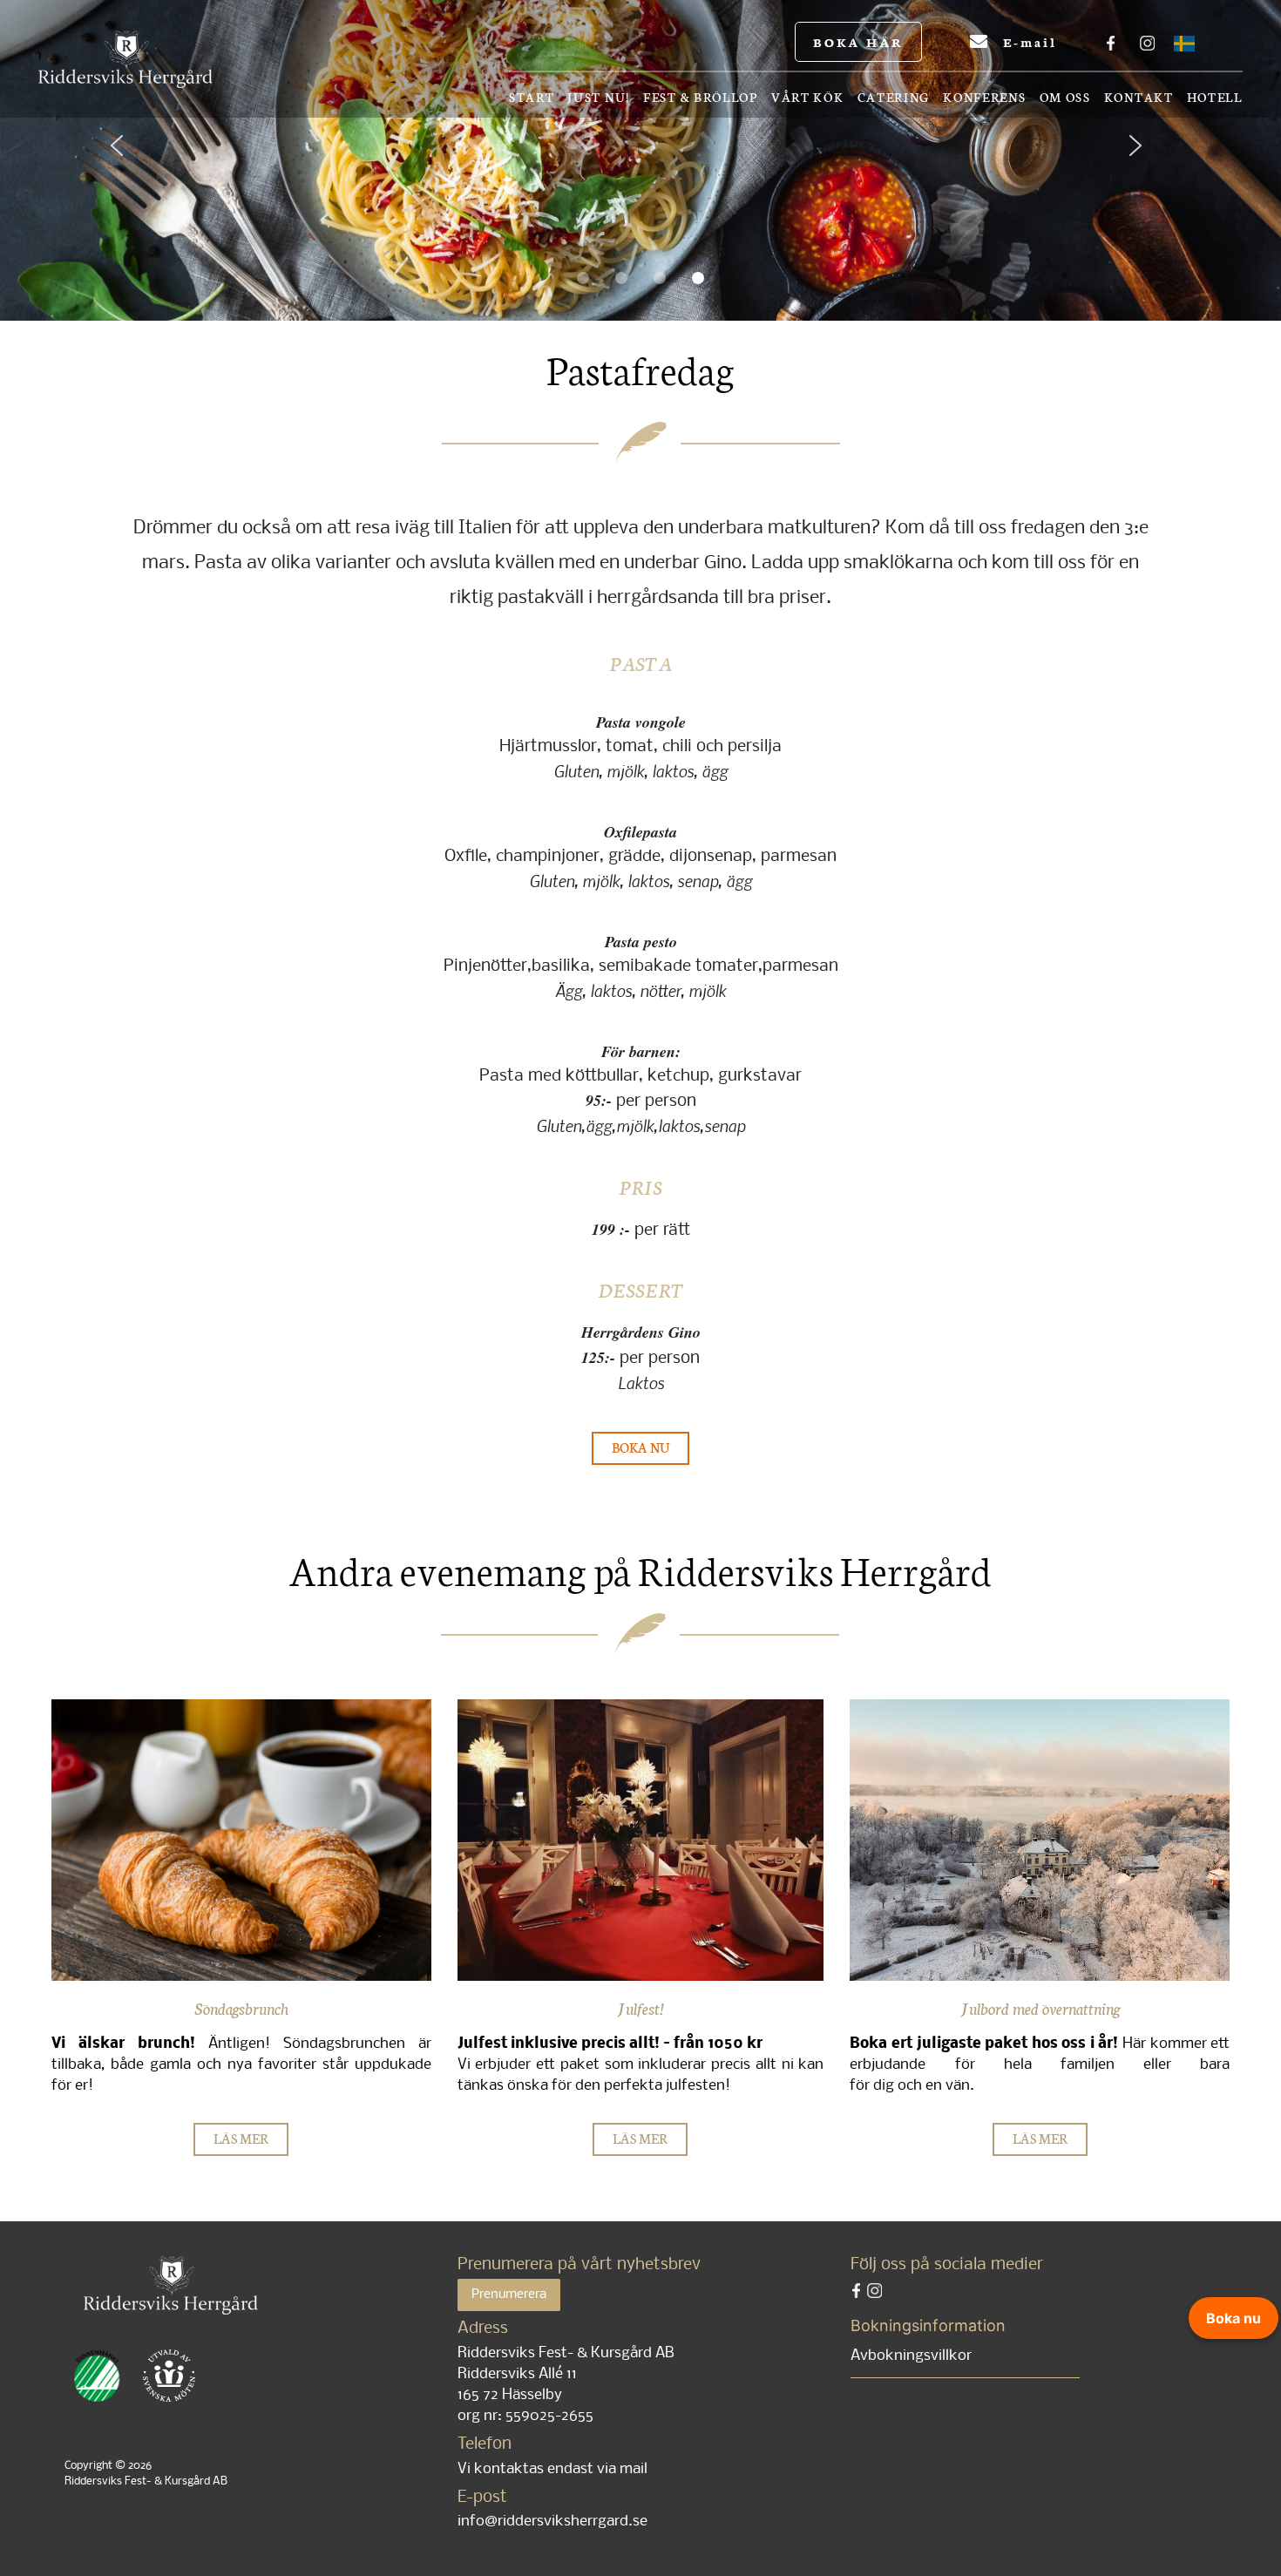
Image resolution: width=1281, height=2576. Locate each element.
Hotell (1215, 98)
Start (532, 98)
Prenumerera (509, 2295)
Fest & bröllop (701, 98)
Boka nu (1234, 2318)
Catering (894, 98)
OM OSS (1065, 98)
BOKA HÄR (858, 42)
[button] (131, 160)
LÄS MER (241, 2138)
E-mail (1027, 42)
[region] (640, 160)
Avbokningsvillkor (911, 2356)
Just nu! (599, 98)
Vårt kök (808, 98)
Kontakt (1139, 98)
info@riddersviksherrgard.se (552, 2522)
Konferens (984, 98)
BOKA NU (640, 1447)
